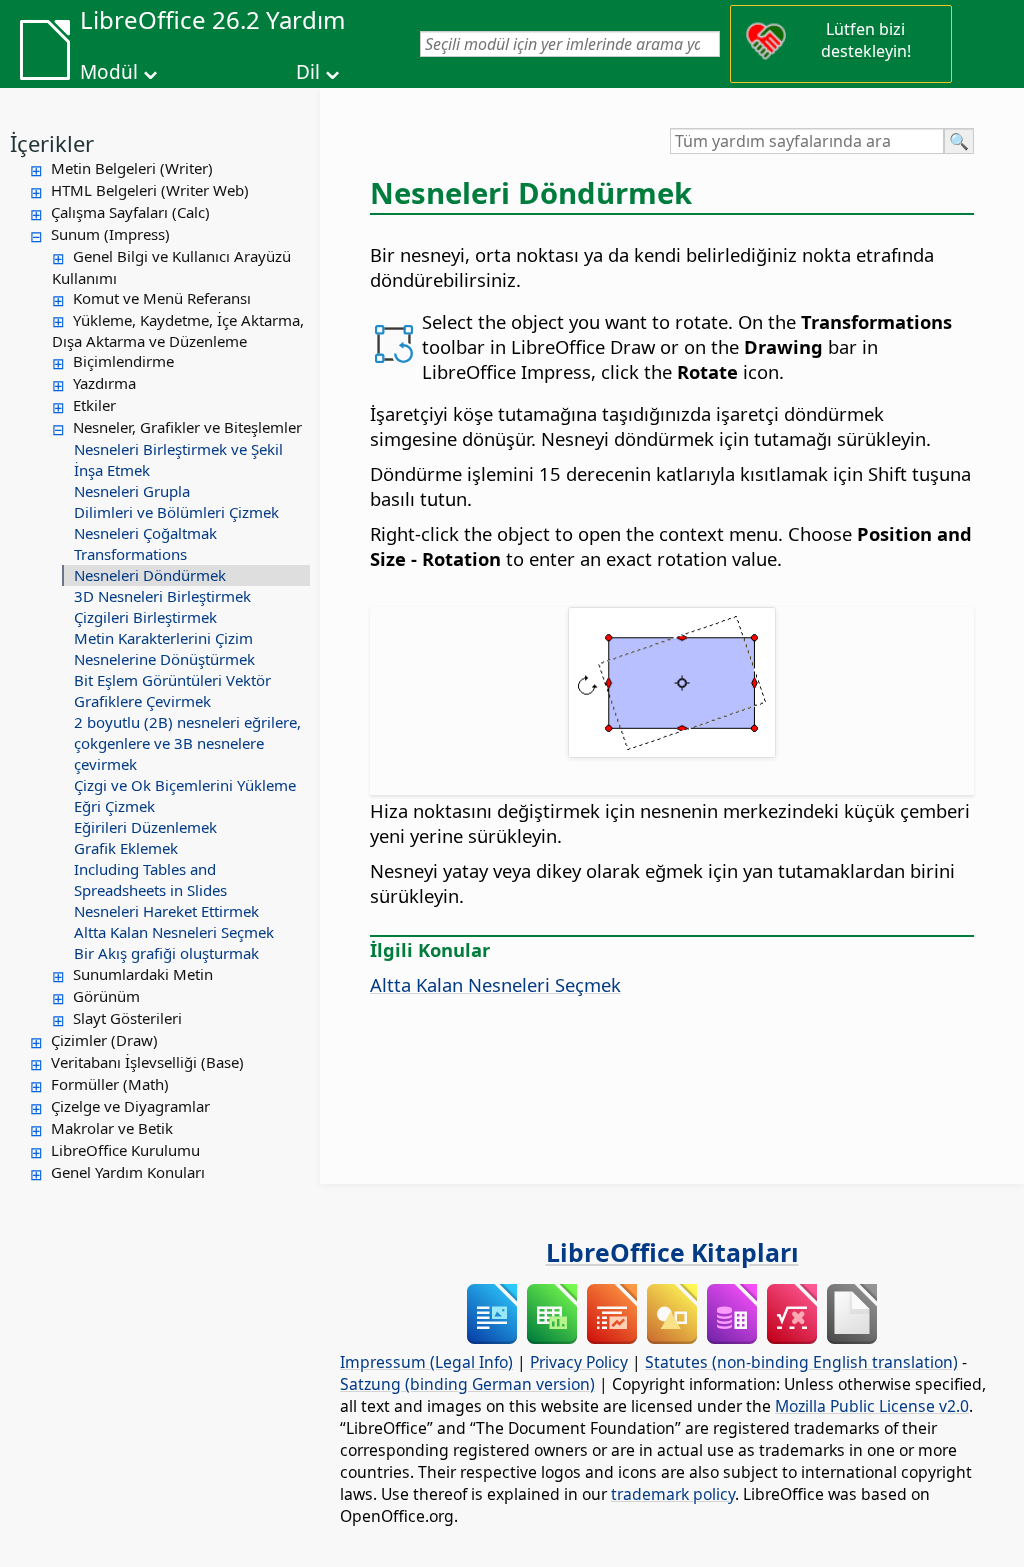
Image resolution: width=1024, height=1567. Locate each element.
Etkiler (94, 405)
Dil (308, 72)
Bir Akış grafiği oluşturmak (166, 953)
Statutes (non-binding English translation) (801, 1362)
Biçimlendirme (123, 361)
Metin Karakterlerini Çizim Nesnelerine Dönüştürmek (164, 648)
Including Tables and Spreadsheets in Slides (150, 879)
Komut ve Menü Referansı (162, 298)
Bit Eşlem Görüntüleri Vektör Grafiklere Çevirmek (172, 690)
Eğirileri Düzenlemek (145, 827)
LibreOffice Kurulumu (125, 1150)
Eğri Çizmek (114, 806)
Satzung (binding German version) (467, 1384)
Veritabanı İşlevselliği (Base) (147, 1062)
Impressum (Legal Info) (426, 1362)
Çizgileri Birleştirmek (145, 617)
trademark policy (673, 1494)
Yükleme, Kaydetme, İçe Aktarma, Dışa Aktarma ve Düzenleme (178, 331)
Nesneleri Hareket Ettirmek (166, 911)
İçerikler (52, 143)
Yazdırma (104, 383)
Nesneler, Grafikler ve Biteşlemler (187, 427)
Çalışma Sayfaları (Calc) (130, 212)
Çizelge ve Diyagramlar (130, 1106)
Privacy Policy (579, 1362)
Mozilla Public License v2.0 (872, 1406)
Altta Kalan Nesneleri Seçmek (174, 932)
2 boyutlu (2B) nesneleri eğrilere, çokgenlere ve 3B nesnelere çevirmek (187, 743)
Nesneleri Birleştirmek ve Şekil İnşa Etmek (178, 459)
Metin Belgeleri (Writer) (132, 168)
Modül (109, 72)
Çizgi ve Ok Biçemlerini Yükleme (185, 785)
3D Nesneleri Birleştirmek (162, 596)
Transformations (130, 554)
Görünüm (106, 996)
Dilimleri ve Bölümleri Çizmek (176, 512)
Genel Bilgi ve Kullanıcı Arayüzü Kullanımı (171, 267)
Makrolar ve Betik (112, 1128)
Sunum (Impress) (110, 234)
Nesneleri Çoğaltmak (145, 533)
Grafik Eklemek (126, 848)
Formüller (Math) (110, 1084)
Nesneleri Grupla (132, 491)
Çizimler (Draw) (104, 1040)
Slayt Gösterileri (127, 1018)
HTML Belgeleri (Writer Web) (150, 190)
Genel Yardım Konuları (128, 1172)
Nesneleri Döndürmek (150, 575)
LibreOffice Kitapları (672, 1252)
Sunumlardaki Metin (143, 974)
